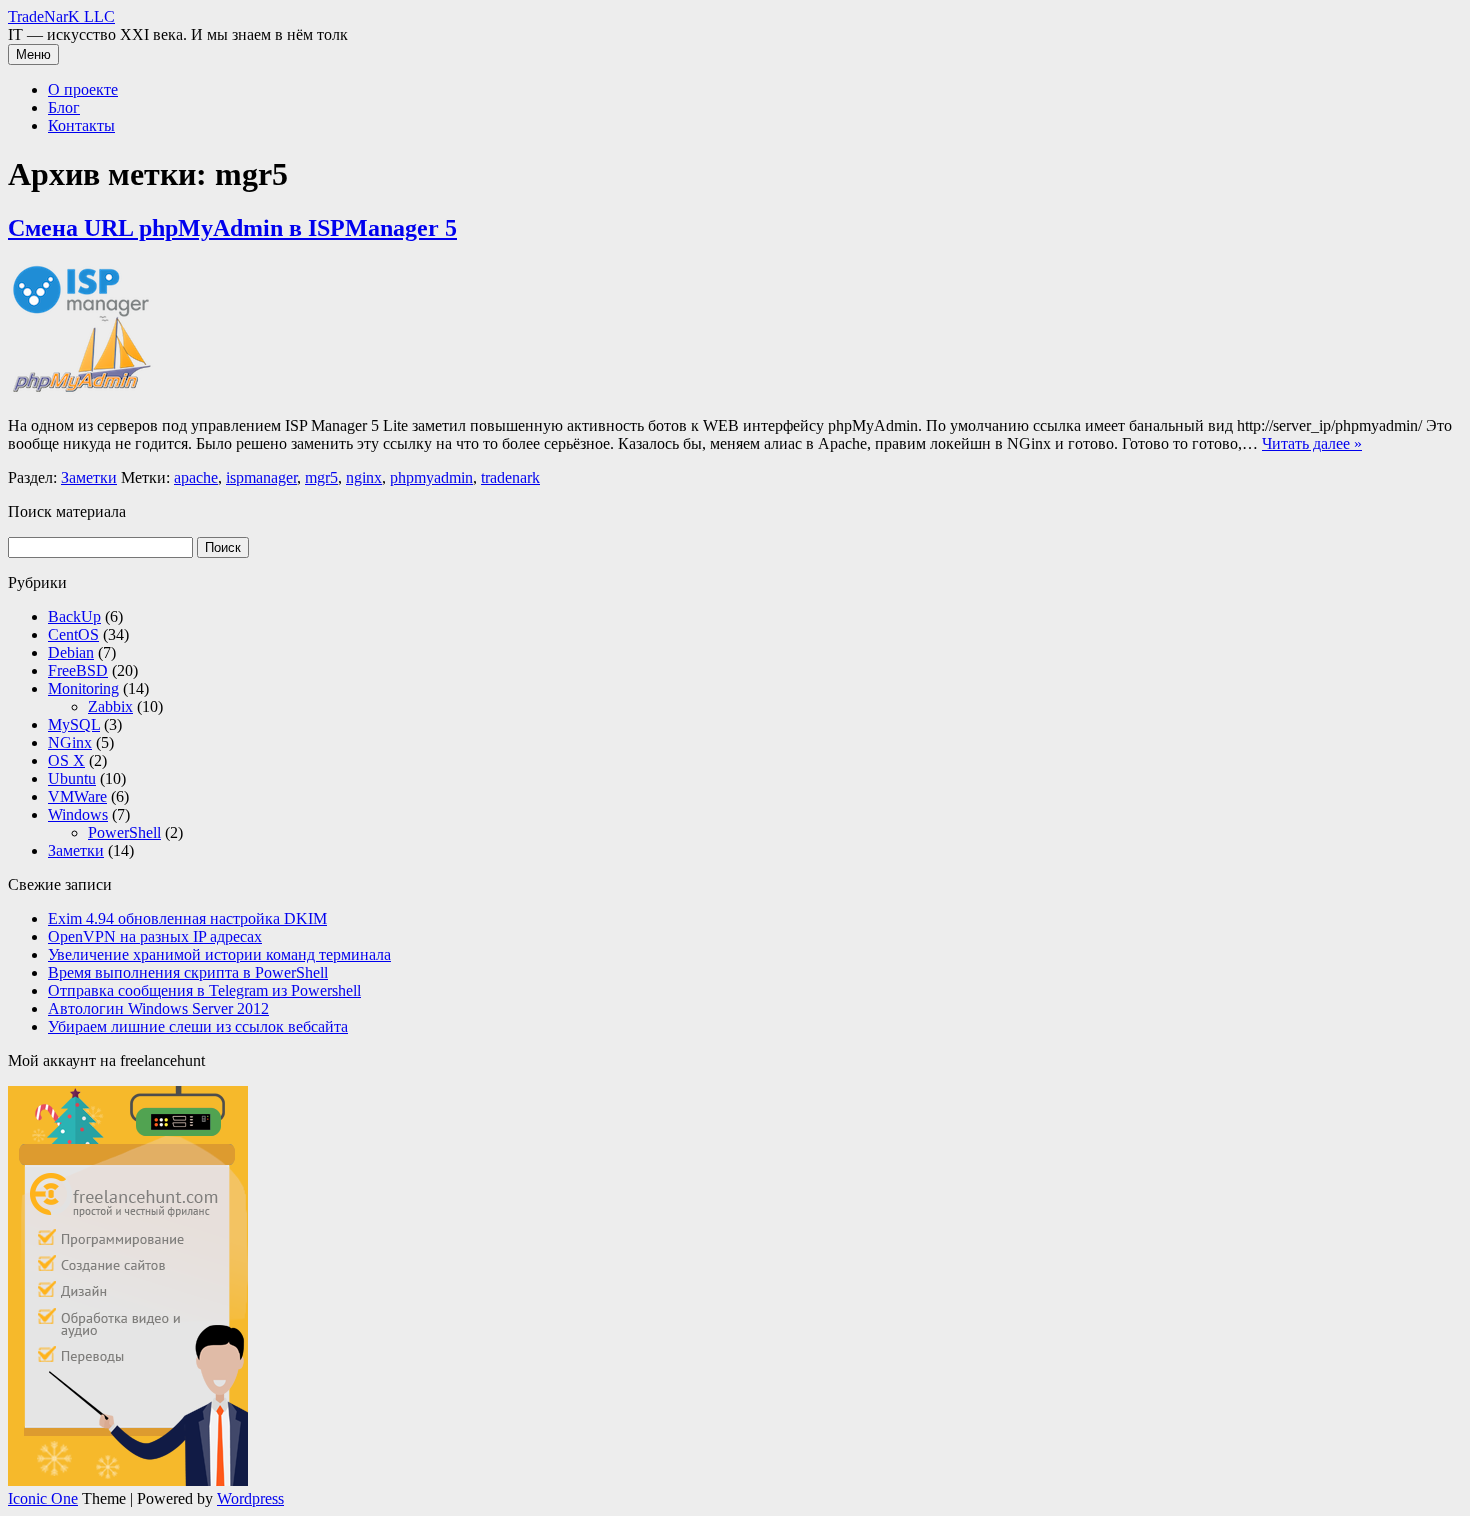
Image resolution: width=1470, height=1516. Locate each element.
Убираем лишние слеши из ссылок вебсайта (198, 1026)
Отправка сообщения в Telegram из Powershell (204, 990)
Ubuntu (72, 778)
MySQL (74, 724)
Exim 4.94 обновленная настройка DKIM (187, 918)
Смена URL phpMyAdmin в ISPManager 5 (232, 228)
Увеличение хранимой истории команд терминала (219, 954)
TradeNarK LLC (61, 16)
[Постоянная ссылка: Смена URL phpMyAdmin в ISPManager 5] (83, 391)
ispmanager (261, 477)
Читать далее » (1312, 443)
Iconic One (43, 1498)
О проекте (83, 89)
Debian (71, 652)
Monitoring (83, 688)
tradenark (510, 477)
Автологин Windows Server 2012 (158, 1008)
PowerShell (124, 832)
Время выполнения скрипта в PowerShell (188, 972)
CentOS (73, 634)
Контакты (81, 125)
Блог (64, 107)
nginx (364, 477)
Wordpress (250, 1498)
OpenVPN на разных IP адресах (155, 936)
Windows (78, 814)
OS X (66, 760)
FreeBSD (78, 670)
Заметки (89, 477)
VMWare (77, 796)
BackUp (74, 616)
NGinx (70, 742)
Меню (33, 54)
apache (196, 477)
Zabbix (110, 706)
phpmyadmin (431, 477)
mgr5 (321, 477)
